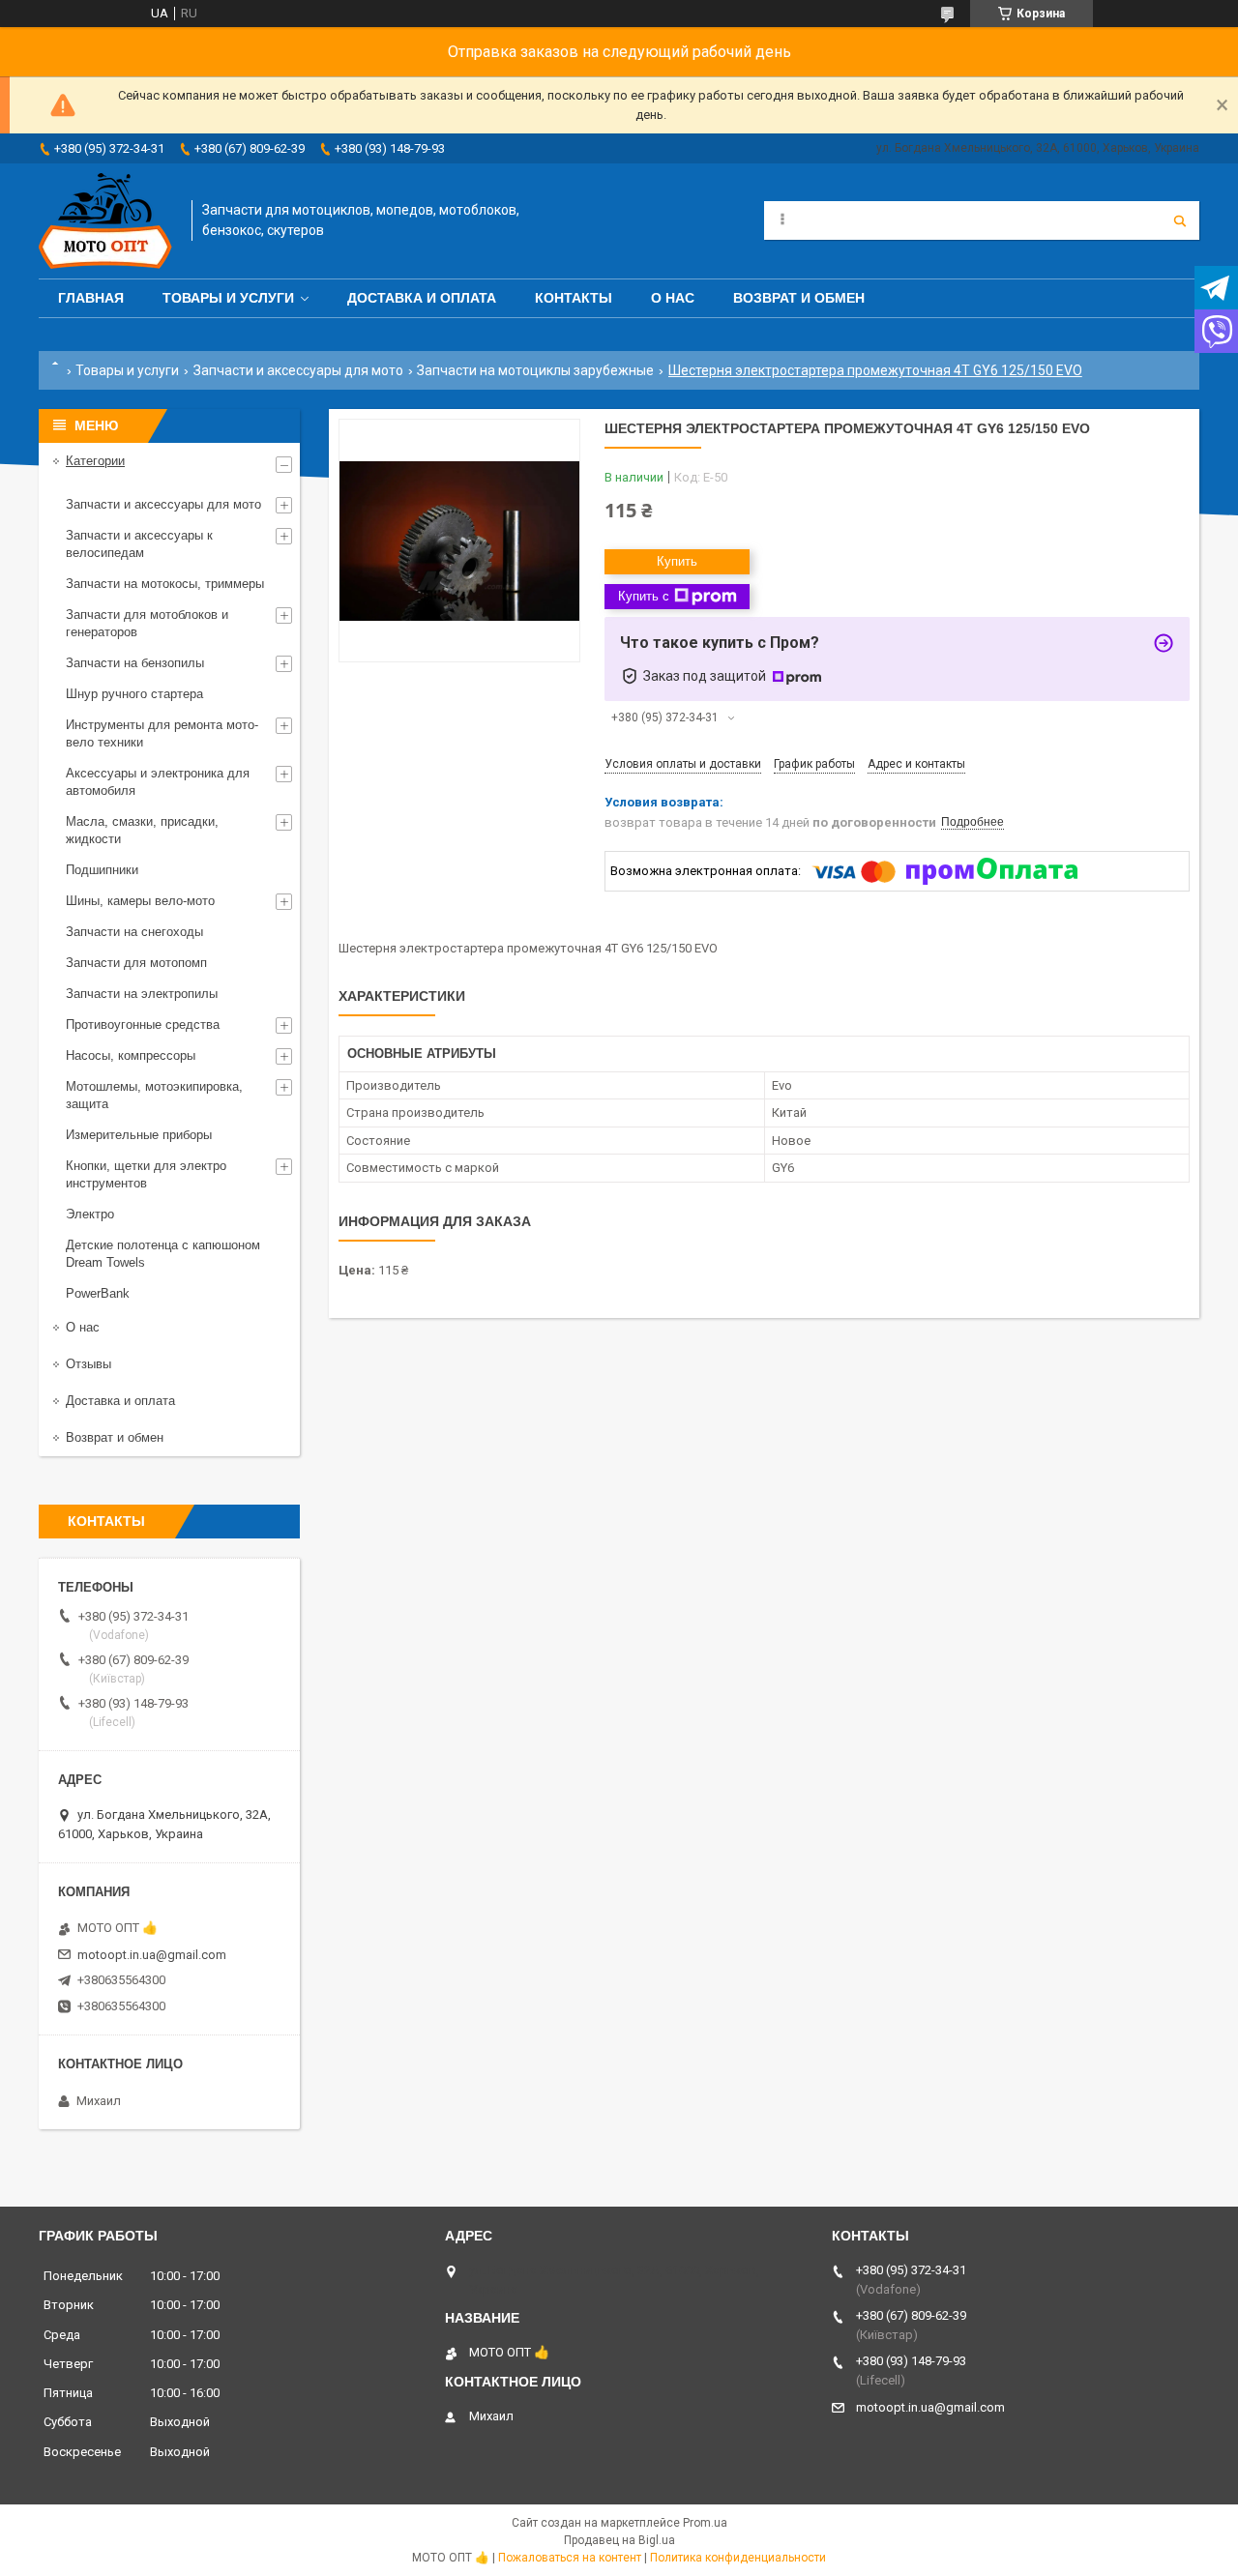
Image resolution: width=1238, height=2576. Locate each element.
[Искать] (1180, 220)
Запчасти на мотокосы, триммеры (165, 584)
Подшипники (102, 870)
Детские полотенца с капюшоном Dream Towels (163, 1254)
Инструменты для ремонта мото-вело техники (162, 733)
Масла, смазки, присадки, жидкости (142, 830)
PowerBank (98, 1293)
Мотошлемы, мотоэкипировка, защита (154, 1095)
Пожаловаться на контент (570, 2558)
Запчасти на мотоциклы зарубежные (535, 370)
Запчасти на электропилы (142, 994)
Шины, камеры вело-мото (140, 901)
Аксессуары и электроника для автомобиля (158, 782)
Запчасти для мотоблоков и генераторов (147, 623)
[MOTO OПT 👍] (105, 221)
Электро (90, 1214)
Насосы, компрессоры (131, 1055)
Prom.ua (705, 2523)
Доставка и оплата (422, 298)
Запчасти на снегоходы (134, 932)
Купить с (644, 596)
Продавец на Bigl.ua (619, 2540)
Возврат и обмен (799, 298)
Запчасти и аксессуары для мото (298, 370)
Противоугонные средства (143, 1025)
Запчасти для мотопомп (136, 963)
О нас (673, 298)
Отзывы (88, 1364)
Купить (677, 561)
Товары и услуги (228, 298)
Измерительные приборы (139, 1135)
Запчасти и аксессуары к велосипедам (139, 544)
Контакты (574, 298)
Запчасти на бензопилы (135, 663)
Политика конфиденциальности (738, 2558)
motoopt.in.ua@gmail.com (152, 1955)
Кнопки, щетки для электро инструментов (146, 1174)
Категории (95, 461)
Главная (91, 298)
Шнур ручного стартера (134, 694)
